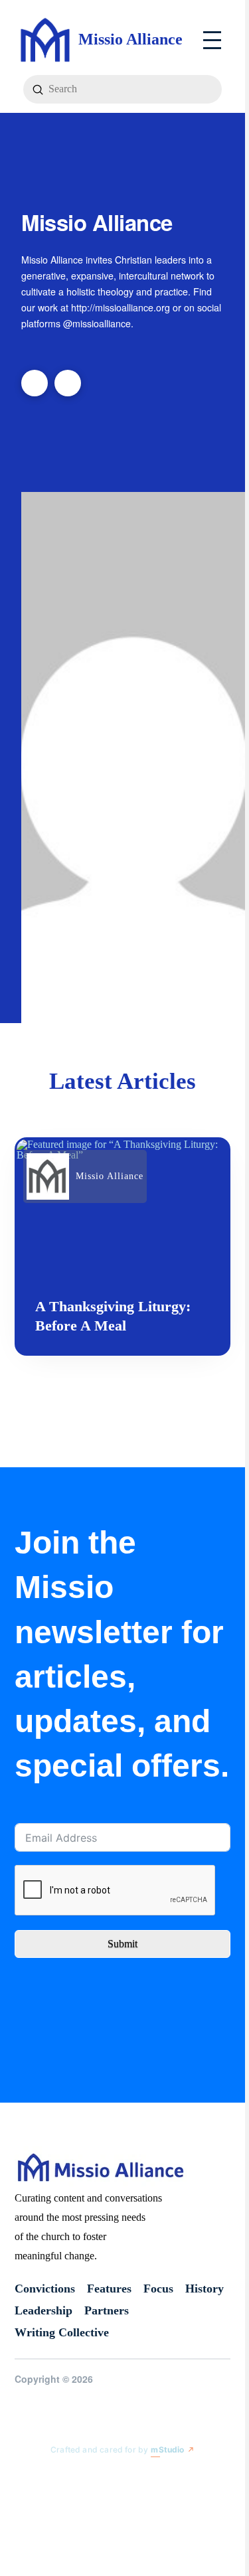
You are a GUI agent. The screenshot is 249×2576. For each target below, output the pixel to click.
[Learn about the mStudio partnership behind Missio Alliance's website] (40, 2477)
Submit (123, 1944)
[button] (212, 40)
